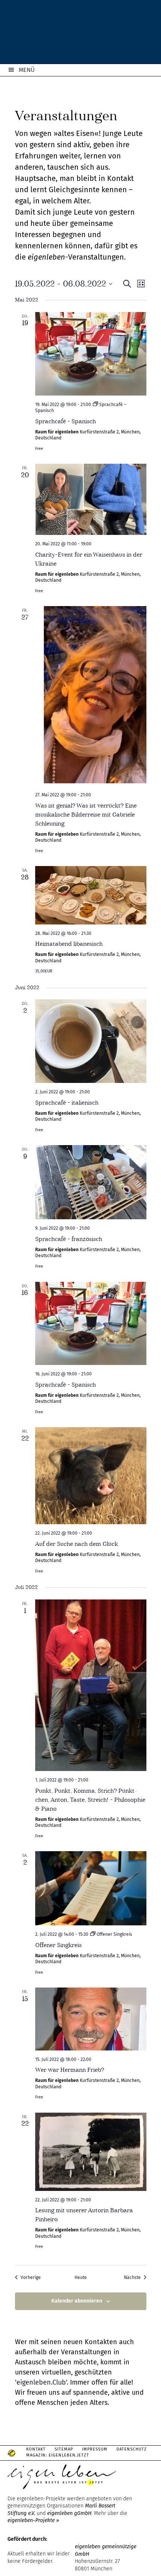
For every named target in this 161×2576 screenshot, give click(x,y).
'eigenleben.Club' (41, 2382)
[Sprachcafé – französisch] (91, 1182)
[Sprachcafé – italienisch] (91, 1041)
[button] (13, 2563)
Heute (81, 2277)
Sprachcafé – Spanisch (66, 421)
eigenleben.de (80, 34)
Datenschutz (132, 2449)
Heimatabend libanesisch (69, 944)
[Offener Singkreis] (91, 1888)
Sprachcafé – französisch (69, 1239)
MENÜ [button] (27, 70)
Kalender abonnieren (77, 2301)
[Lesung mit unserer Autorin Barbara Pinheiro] (91, 2152)
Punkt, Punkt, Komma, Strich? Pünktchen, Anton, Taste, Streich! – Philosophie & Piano (90, 1800)
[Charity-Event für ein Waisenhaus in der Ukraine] (91, 499)
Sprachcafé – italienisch (67, 1103)
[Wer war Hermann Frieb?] (91, 2019)
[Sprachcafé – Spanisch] (91, 354)
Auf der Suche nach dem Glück (77, 1544)
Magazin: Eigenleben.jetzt (58, 2455)
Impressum (95, 2449)
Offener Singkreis (58, 1945)
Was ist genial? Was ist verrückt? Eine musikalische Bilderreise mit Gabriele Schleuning (86, 815)
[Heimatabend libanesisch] (91, 895)
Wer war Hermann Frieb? (70, 2070)
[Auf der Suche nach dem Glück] (91, 1476)
